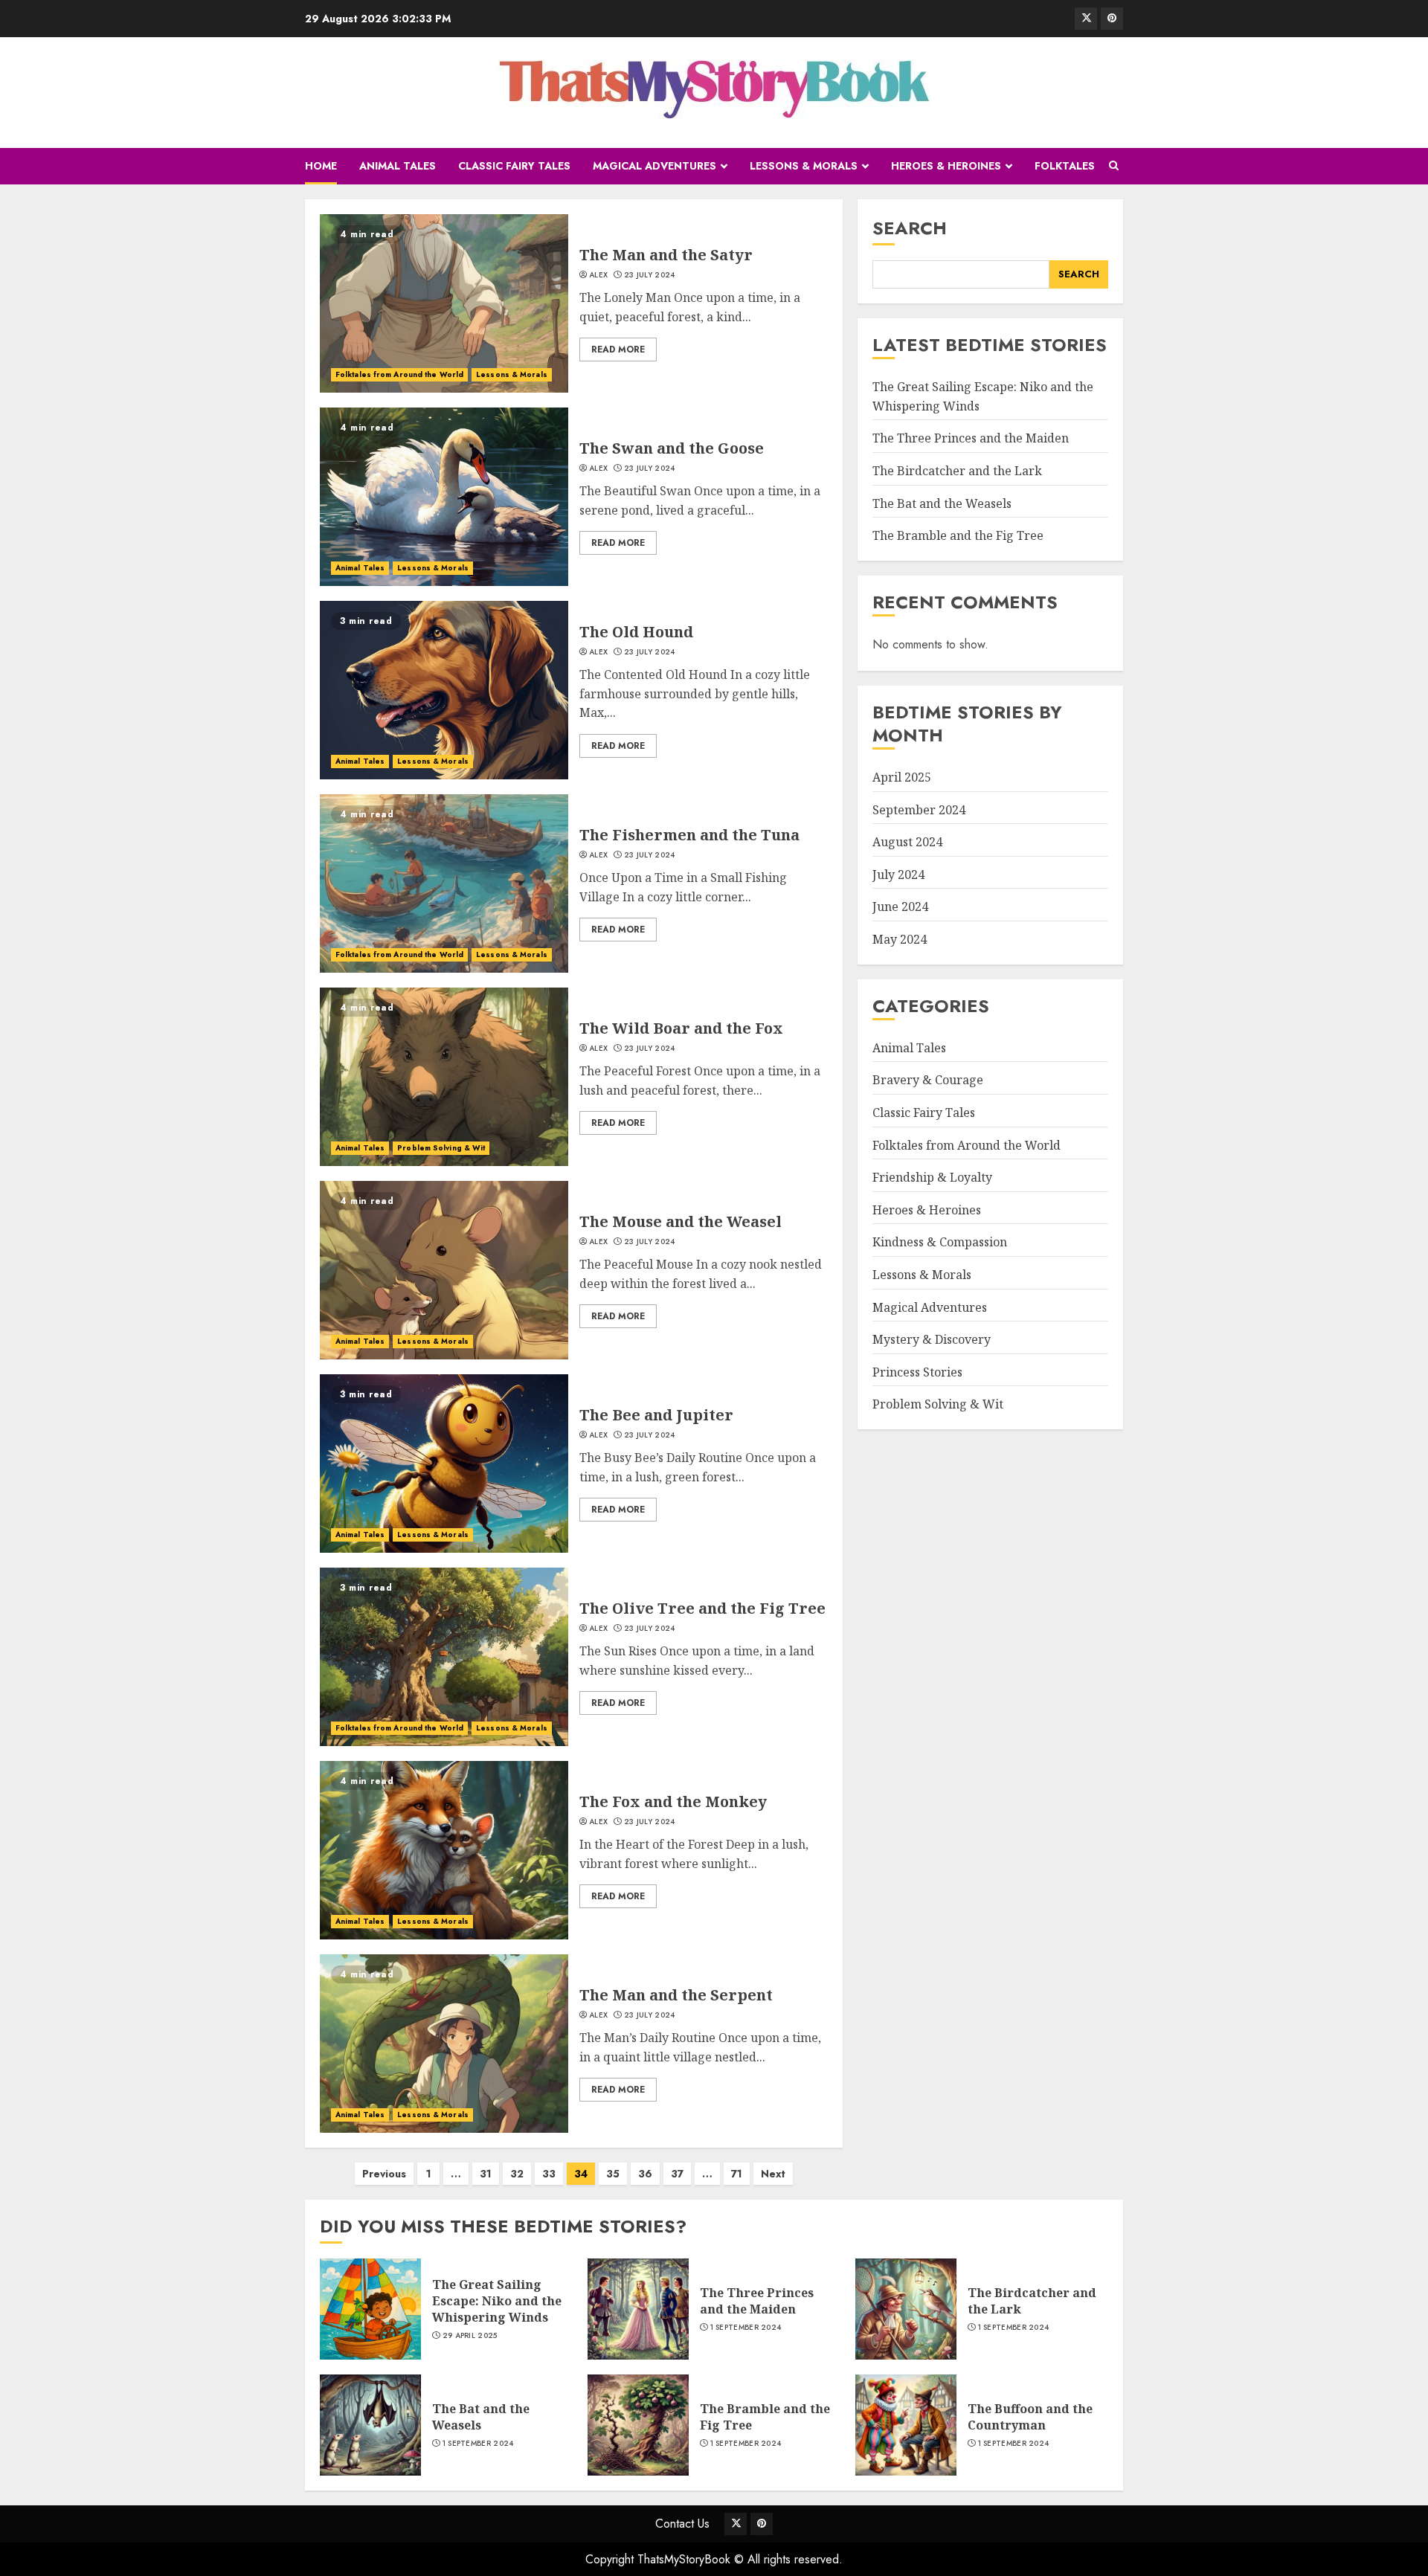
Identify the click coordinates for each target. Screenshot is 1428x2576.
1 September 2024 (746, 2328)
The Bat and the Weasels (942, 503)
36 (645, 2174)
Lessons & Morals (804, 166)
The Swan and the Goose (672, 448)
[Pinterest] (1112, 19)
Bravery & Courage (928, 1080)
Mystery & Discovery (932, 1339)
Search (910, 228)
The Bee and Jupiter (656, 1415)
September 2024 (919, 810)
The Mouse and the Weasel (681, 1221)
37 (677, 2174)
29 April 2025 (470, 2336)
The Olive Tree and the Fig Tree (702, 1608)
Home (321, 166)
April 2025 (902, 777)
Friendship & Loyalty (932, 1177)
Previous (384, 2174)
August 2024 (907, 842)
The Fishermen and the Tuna (689, 835)
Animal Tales (398, 166)
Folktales (1065, 166)
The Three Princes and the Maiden (971, 438)
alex (598, 275)
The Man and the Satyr (666, 255)
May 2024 (900, 939)
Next (773, 2174)
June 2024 (900, 907)
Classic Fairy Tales (514, 166)
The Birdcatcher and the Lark (957, 471)
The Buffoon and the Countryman (1030, 2417)
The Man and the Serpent (676, 1995)
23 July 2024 (650, 275)
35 (613, 2174)
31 (486, 2174)
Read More (618, 350)
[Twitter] (1086, 19)
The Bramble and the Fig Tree (958, 535)
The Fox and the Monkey (673, 1801)
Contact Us (682, 2524)
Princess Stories (917, 1372)
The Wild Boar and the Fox (681, 1028)
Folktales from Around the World (399, 374)
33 (549, 2174)
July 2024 (898, 875)
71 (737, 2174)
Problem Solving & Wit (441, 1148)
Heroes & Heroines (946, 166)
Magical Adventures (654, 166)
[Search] (1114, 166)
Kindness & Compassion (940, 1242)
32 (517, 2174)
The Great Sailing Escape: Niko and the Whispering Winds (497, 2301)
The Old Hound (636, 632)
